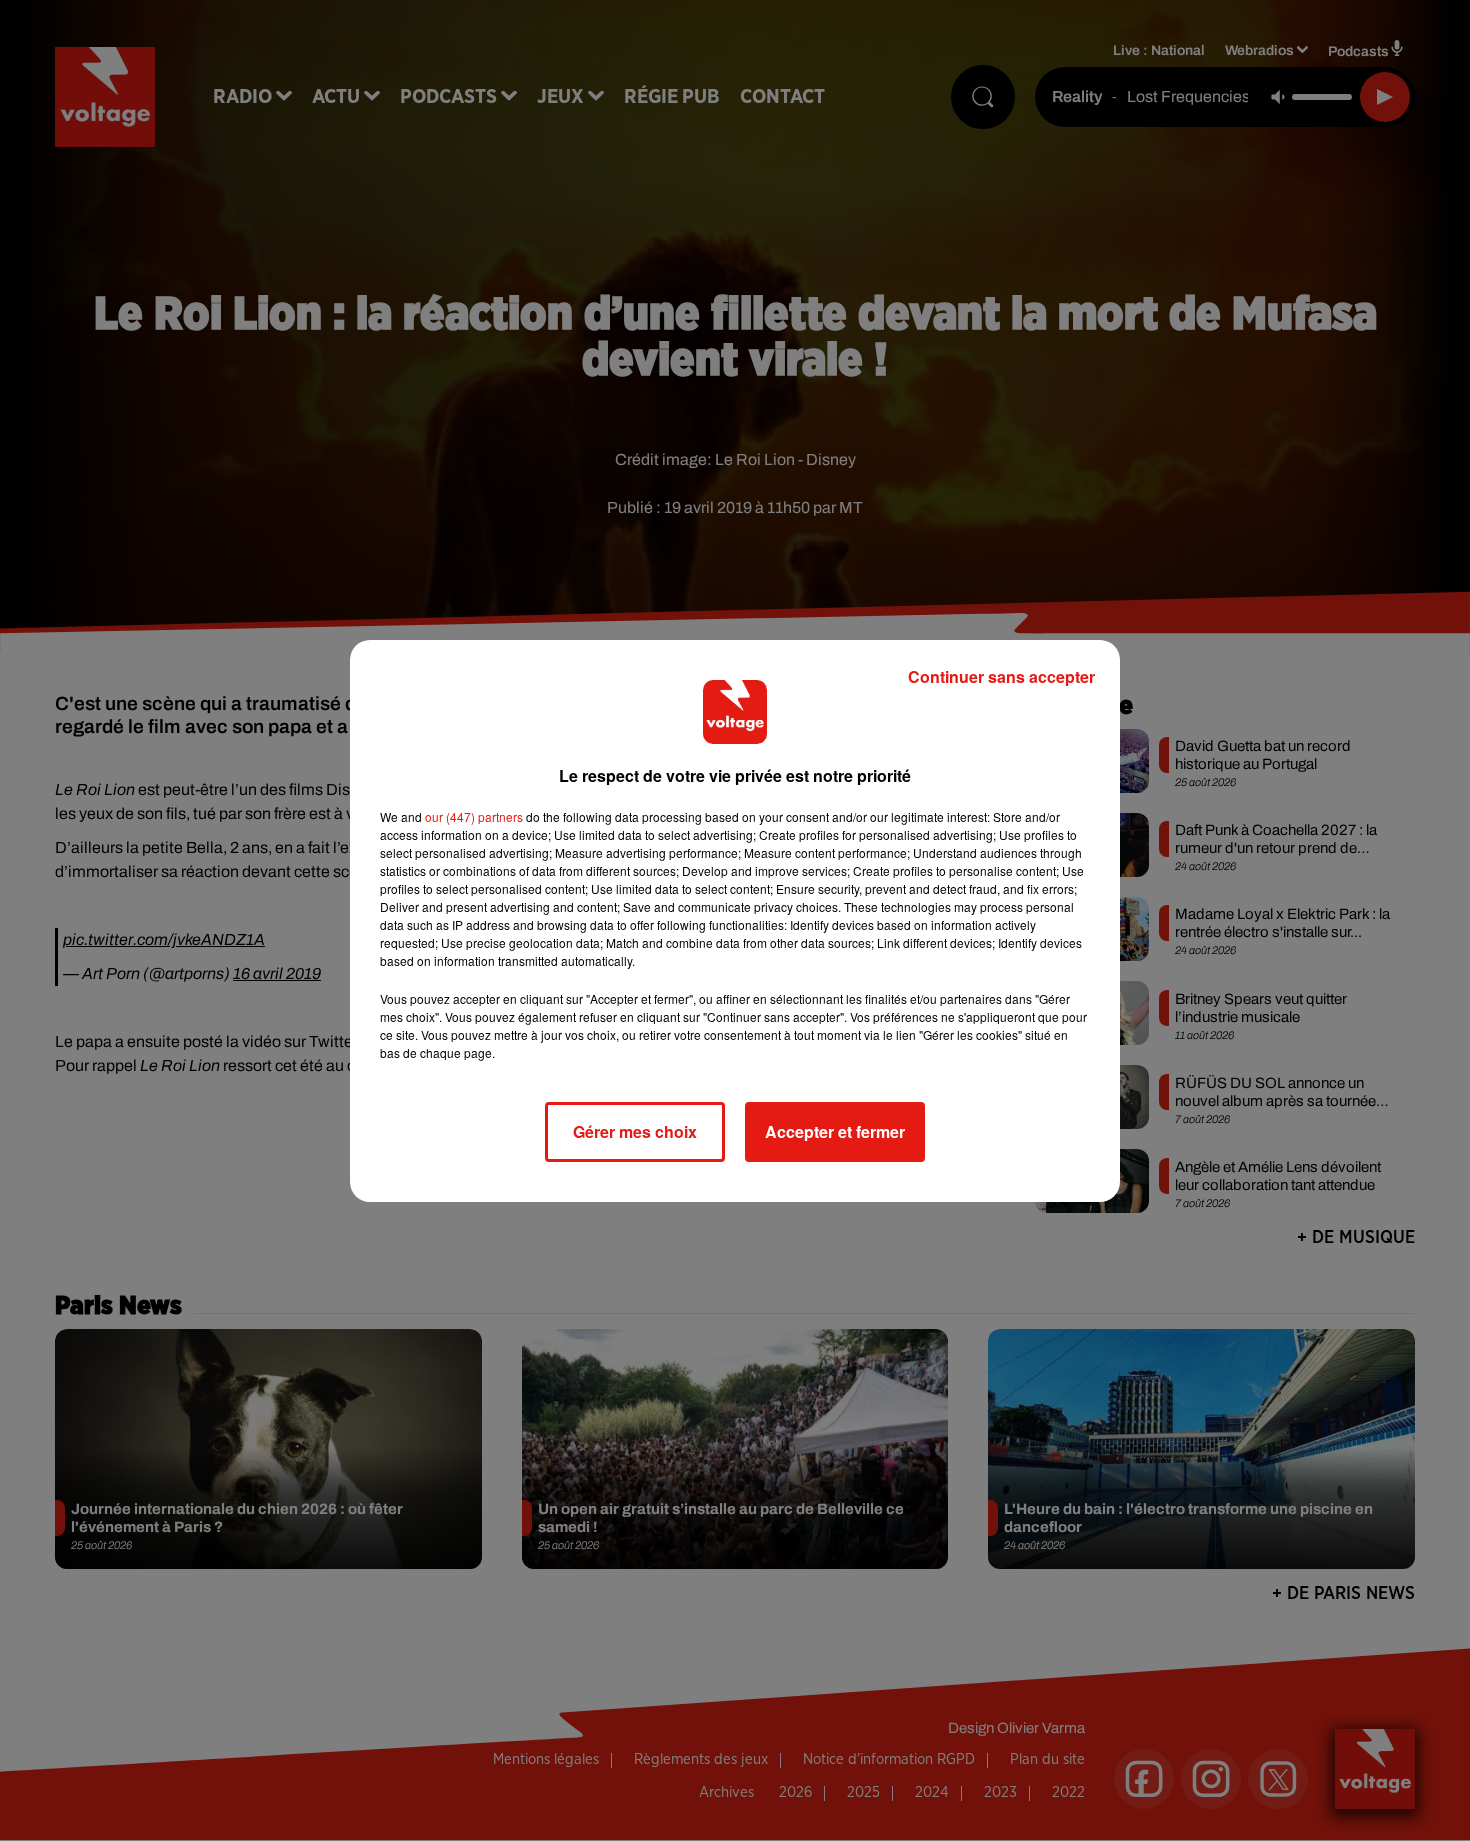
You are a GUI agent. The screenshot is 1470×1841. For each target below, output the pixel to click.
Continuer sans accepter (1001, 676)
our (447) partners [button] (474, 816)
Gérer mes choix (635, 1131)
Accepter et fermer (835, 1131)
